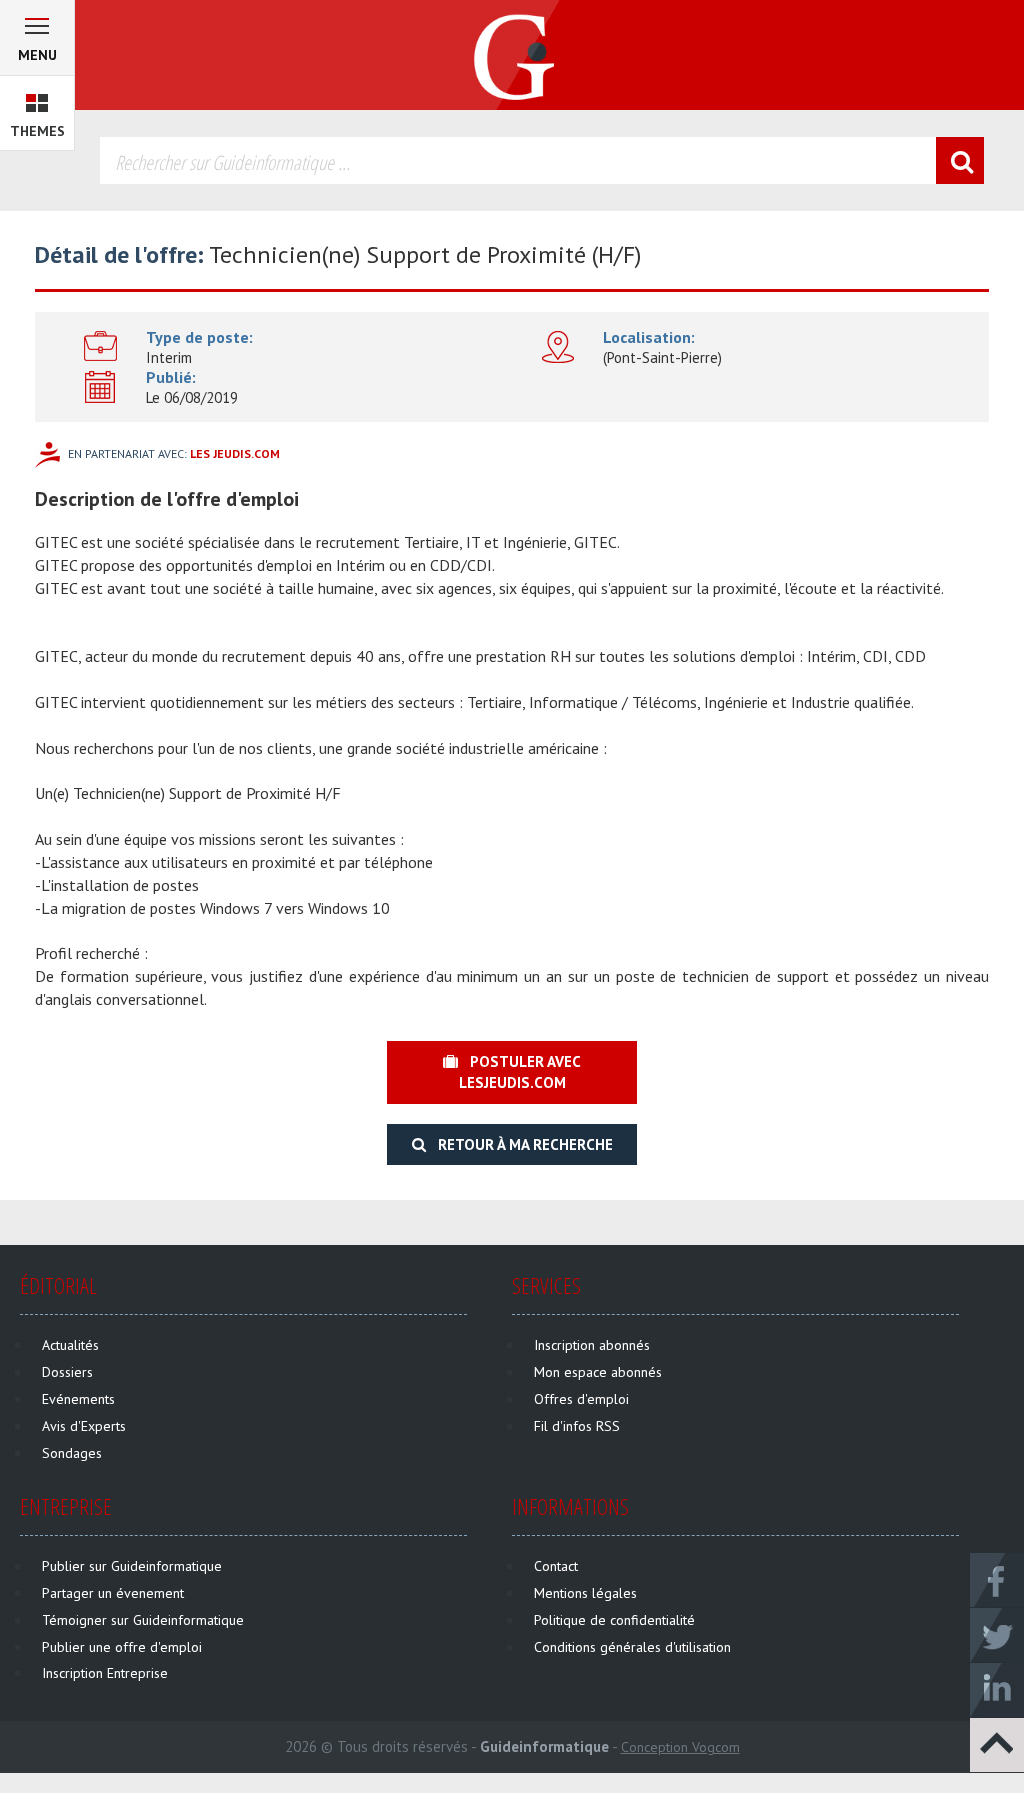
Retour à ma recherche (519, 1144)
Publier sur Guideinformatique (132, 1566)
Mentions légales (585, 1593)
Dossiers (67, 1372)
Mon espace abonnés (598, 1372)
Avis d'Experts (84, 1426)
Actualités (70, 1345)
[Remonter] (997, 1744)
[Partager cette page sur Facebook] (997, 1579)
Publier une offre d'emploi (122, 1647)
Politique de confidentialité (614, 1620)
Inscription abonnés (592, 1345)
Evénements (78, 1399)
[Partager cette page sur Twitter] (997, 1634)
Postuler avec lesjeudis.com (519, 1072)
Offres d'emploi (581, 1399)
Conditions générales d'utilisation (632, 1647)
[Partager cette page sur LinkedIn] (997, 1689)
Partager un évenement (113, 1593)
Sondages (72, 1453)
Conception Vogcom (680, 1747)
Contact (556, 1566)
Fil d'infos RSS (577, 1426)
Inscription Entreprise (105, 1673)
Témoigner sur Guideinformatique (143, 1620)
